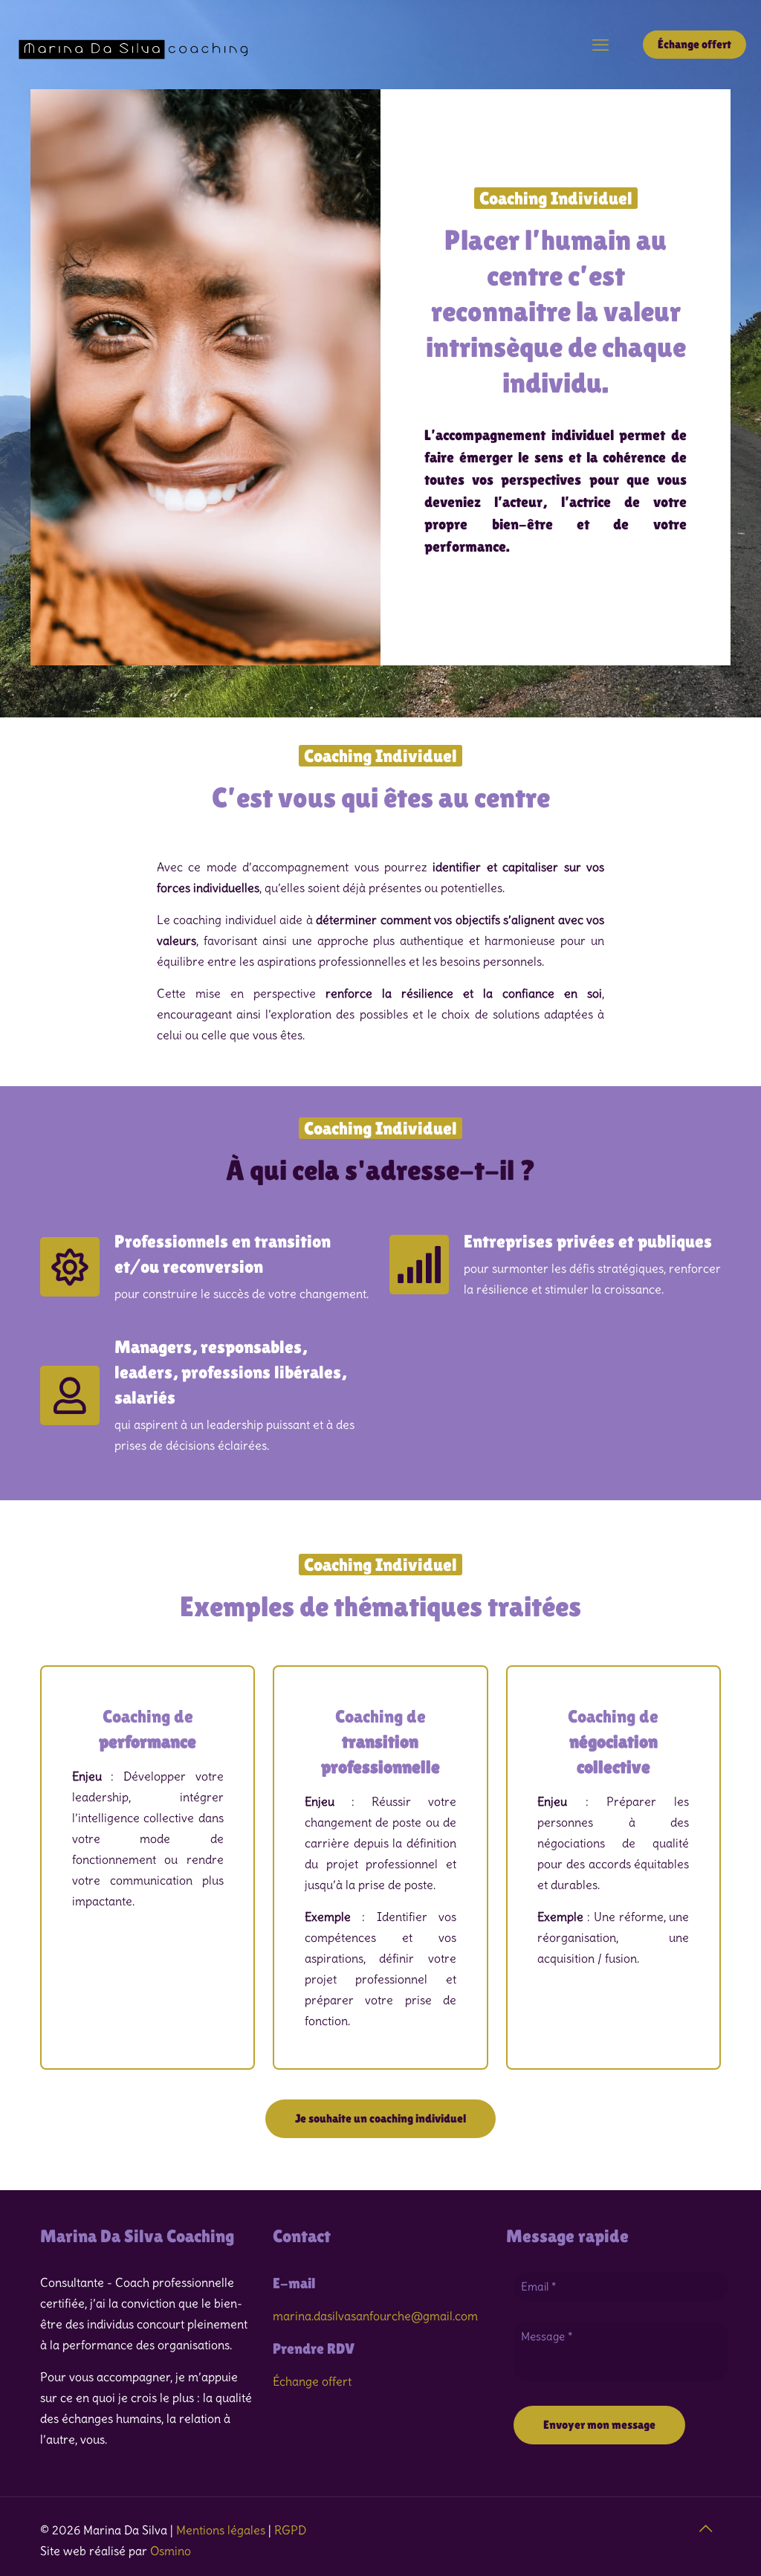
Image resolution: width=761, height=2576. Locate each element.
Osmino (171, 2551)
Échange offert (694, 44)
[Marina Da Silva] (136, 45)
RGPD (290, 2530)
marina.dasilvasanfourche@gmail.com (375, 2316)
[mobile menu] (600, 45)
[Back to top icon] (705, 2528)
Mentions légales (221, 2530)
